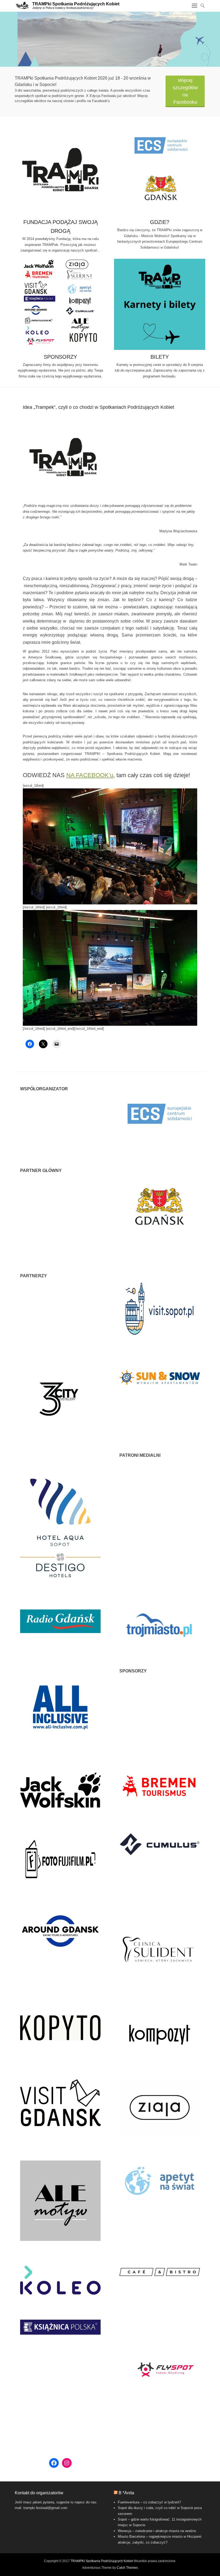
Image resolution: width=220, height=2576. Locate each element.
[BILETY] (160, 304)
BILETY (160, 357)
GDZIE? (160, 222)
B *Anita (126, 2493)
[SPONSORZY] (60, 304)
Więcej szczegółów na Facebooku (185, 91)
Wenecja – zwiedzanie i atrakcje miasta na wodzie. (157, 2531)
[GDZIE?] (160, 170)
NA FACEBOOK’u (90, 775)
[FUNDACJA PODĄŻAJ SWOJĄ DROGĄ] (60, 170)
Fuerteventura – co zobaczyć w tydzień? (149, 2502)
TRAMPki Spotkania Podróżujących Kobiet (76, 4)
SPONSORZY (60, 357)
